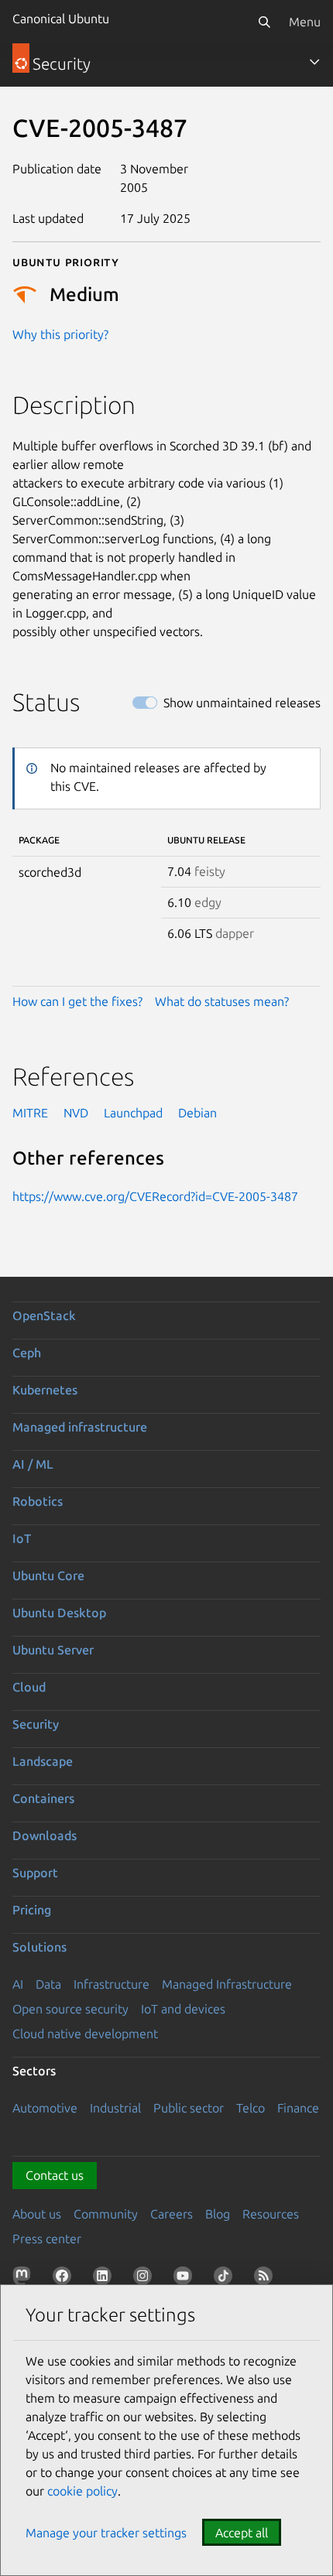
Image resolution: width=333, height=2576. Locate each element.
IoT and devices (183, 2009)
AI (18, 1984)
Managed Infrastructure (227, 1984)
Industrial (115, 2108)
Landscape (43, 1761)
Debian (197, 1113)
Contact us (55, 2175)
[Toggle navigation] (314, 62)
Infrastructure (112, 1984)
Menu (305, 22)
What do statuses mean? (222, 1001)
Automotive (45, 2108)
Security (36, 1724)
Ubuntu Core (48, 1575)
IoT (22, 1538)
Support (35, 1873)
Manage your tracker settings (106, 2533)
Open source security (70, 2009)
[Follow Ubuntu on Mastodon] (25, 2279)
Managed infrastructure (80, 1427)
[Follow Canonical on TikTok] (226, 2279)
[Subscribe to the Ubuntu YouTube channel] (186, 2279)
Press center (47, 2239)
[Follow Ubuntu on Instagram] (146, 2279)
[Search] (264, 22)
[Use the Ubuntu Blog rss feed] (266, 2279)
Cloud (29, 1687)
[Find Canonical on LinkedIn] (105, 2279)
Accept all (242, 2533)
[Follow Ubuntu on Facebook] (65, 2279)
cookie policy (82, 2491)
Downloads (45, 1835)
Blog (218, 2214)
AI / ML (33, 1464)
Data (48, 1984)
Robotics (38, 1501)
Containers (43, 1798)
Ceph (27, 1353)
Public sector (189, 2108)
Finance (298, 2108)
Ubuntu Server (53, 1650)
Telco (251, 2108)
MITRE (30, 1113)
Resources (271, 2214)
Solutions (39, 1947)
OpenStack (44, 1315)
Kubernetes (45, 1390)
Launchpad (133, 1113)
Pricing (32, 1910)
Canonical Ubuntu (61, 19)
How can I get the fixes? (77, 1001)
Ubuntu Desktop (59, 1613)
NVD (76, 1113)
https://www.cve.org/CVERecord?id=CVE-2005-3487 (155, 1196)
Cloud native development (85, 2034)
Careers (172, 2214)
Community (106, 2214)
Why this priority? (60, 334)
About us (37, 2214)
